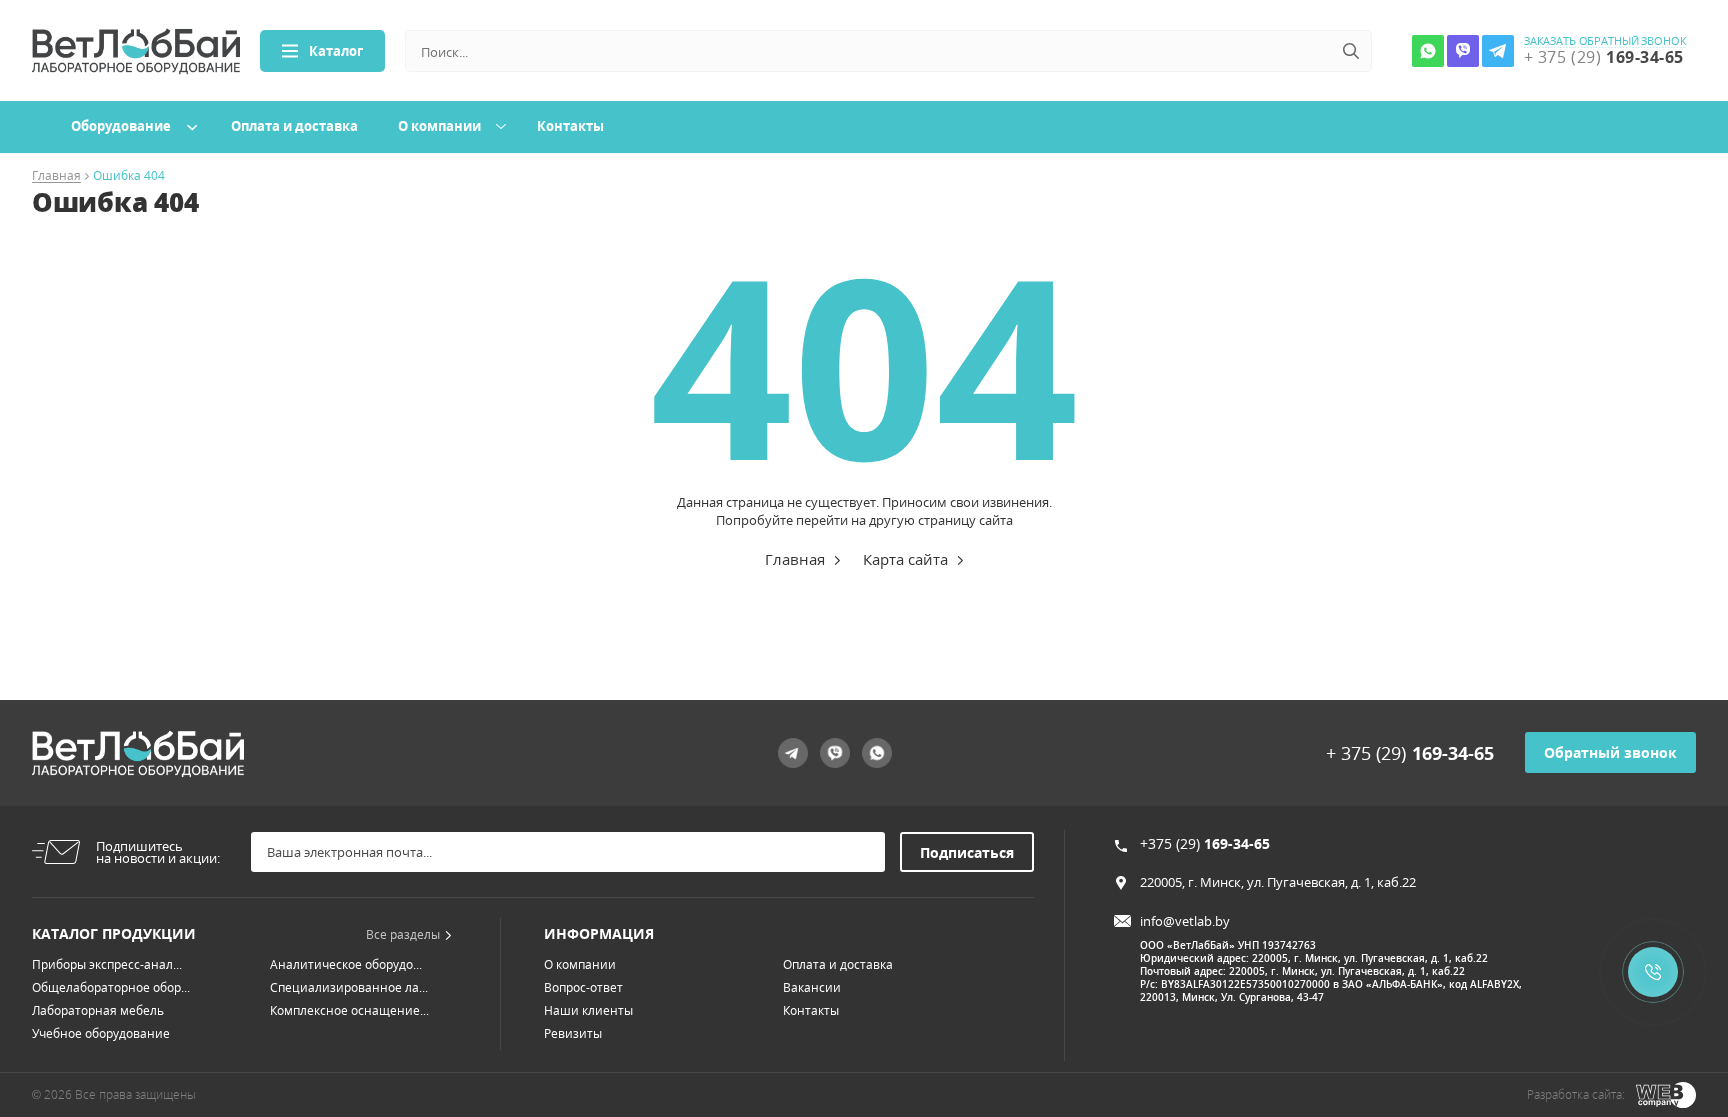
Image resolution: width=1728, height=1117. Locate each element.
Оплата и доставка (294, 126)
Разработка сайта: (1576, 1094)
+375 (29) (1205, 843)
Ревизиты (573, 1033)
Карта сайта (905, 559)
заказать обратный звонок (1605, 41)
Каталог (336, 51)
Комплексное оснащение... (349, 1010)
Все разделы (403, 934)
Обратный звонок (1610, 752)
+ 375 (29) (1410, 753)
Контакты (570, 126)
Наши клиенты (588, 1010)
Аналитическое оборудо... (346, 964)
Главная (56, 176)
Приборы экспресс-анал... (107, 964)
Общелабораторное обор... (111, 987)
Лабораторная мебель (98, 1010)
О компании (439, 126)
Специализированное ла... (349, 987)
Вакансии (812, 987)
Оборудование (121, 126)
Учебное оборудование (101, 1033)
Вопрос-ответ (583, 987)
